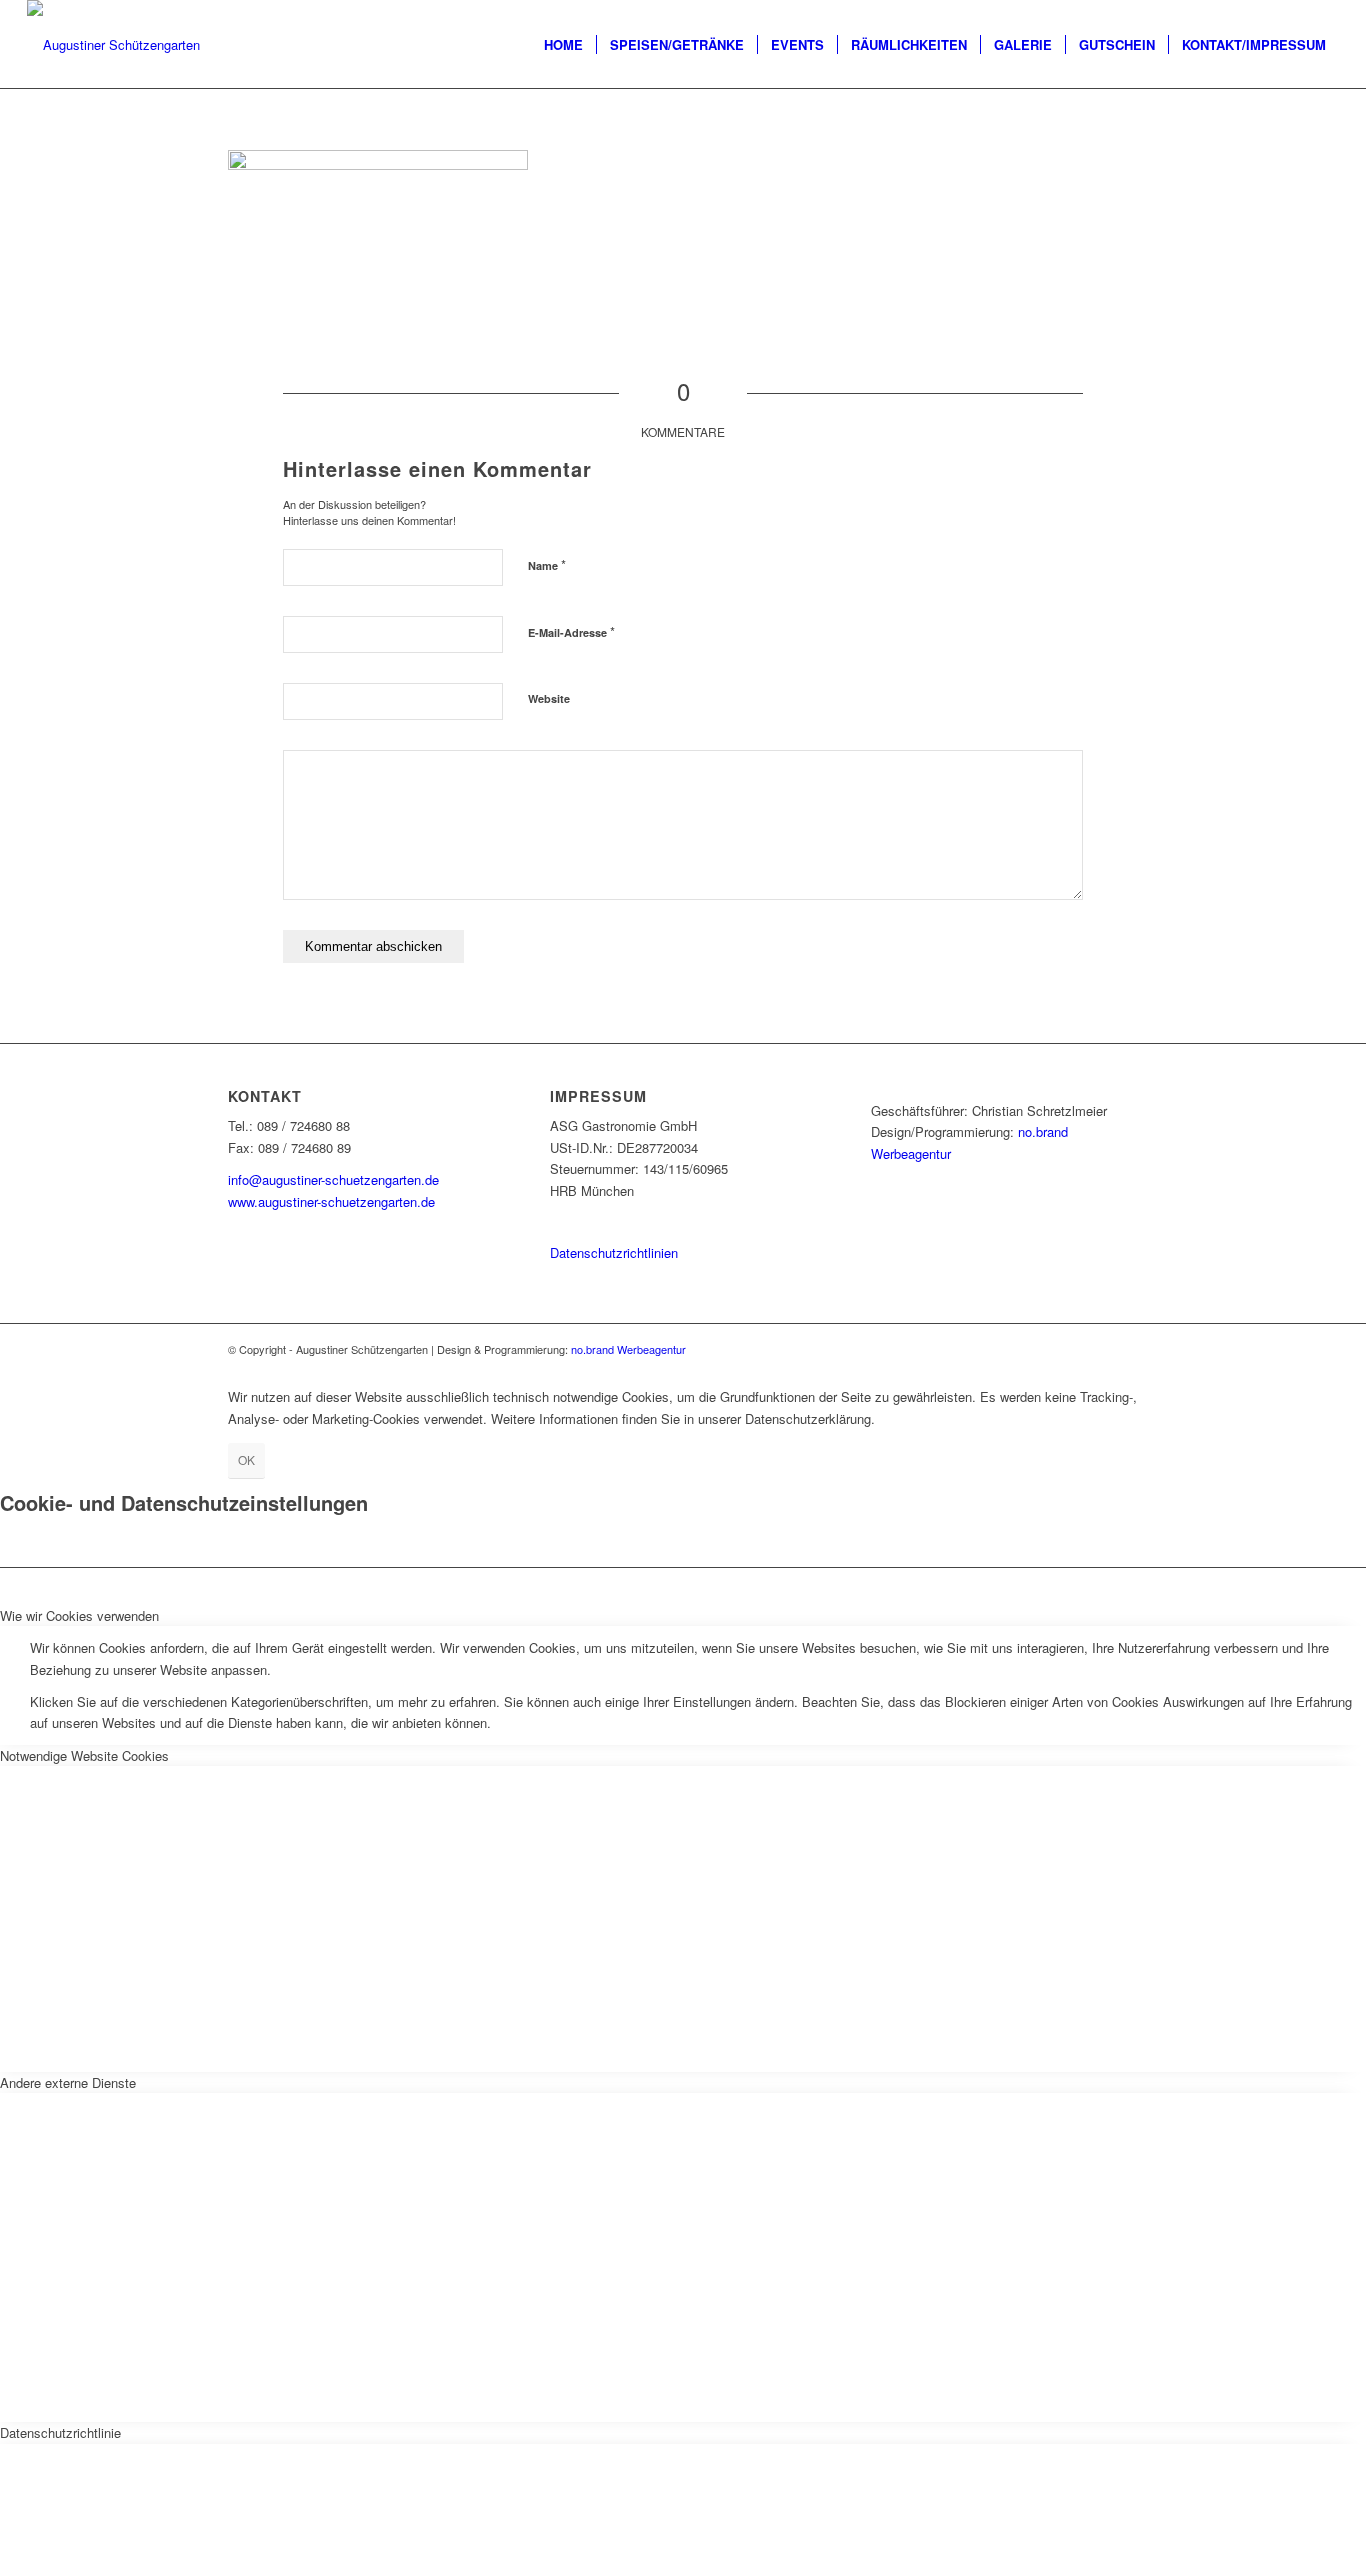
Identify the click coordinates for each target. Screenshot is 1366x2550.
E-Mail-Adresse (571, 631)
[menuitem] (563, 45)
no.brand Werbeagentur (628, 1349)
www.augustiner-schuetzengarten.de (331, 1201)
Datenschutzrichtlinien (614, 1252)
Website (549, 698)
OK (246, 1459)
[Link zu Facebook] (1123, 1349)
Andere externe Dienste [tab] (68, 2082)
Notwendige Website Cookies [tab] (84, 1755)
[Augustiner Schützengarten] (113, 45)
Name (547, 564)
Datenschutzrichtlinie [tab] (60, 2432)
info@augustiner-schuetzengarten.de (333, 1179)
